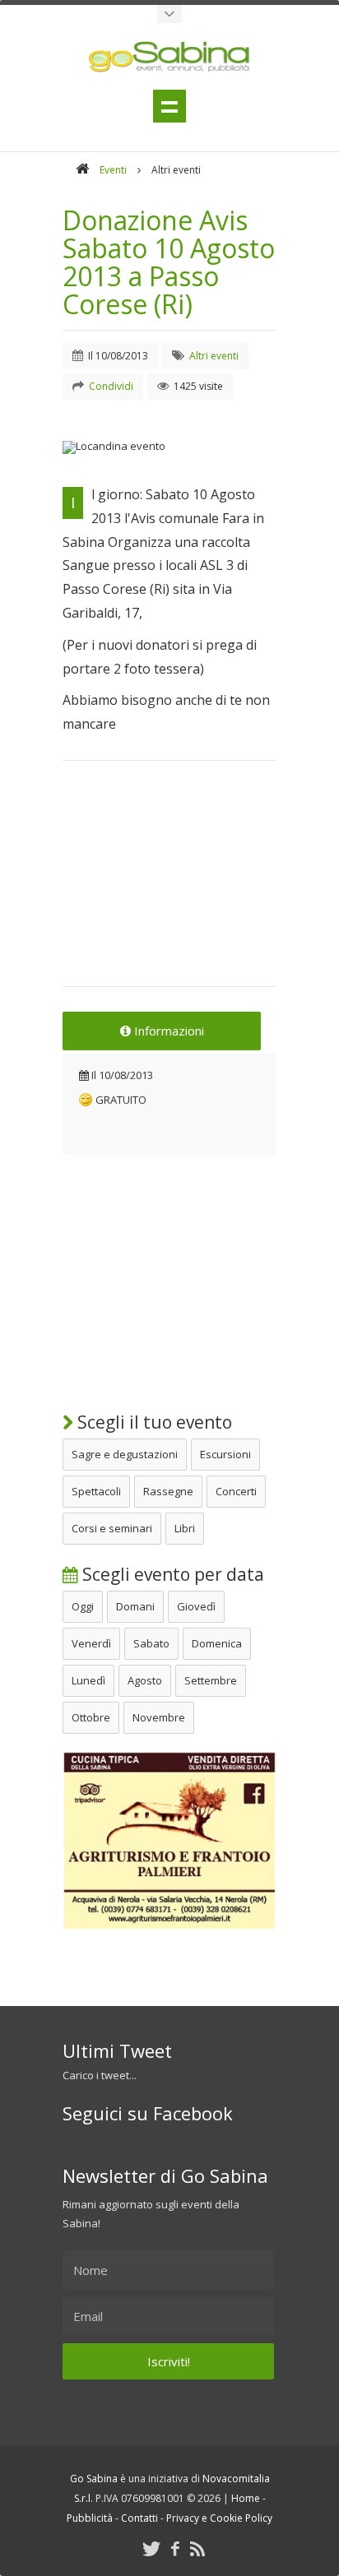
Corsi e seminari (112, 1528)
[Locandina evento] (169, 447)
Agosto (145, 1680)
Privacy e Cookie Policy (219, 2518)
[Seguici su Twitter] (151, 2548)
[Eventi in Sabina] (169, 14)
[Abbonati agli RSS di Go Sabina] (197, 2548)
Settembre (211, 1680)
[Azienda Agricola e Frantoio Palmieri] (169, 1926)
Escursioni (225, 1454)
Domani (135, 1606)
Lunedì (88, 1680)
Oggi (83, 1606)
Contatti (139, 2518)
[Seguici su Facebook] (175, 2548)
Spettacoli (96, 1491)
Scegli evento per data (171, 1574)
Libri (185, 1528)
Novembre (159, 1717)
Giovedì (196, 1606)
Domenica (217, 1643)
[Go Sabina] (82, 170)
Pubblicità (90, 2518)
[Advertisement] (169, 884)
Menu (169, 106)
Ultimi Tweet (117, 2050)
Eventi (113, 170)
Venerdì (91, 1643)
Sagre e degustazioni (125, 1454)
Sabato (151, 1643)
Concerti (236, 1491)
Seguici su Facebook (148, 2113)
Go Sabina (94, 2479)
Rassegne (168, 1491)
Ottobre (91, 1717)
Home (246, 2498)
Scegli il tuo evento (153, 1422)
